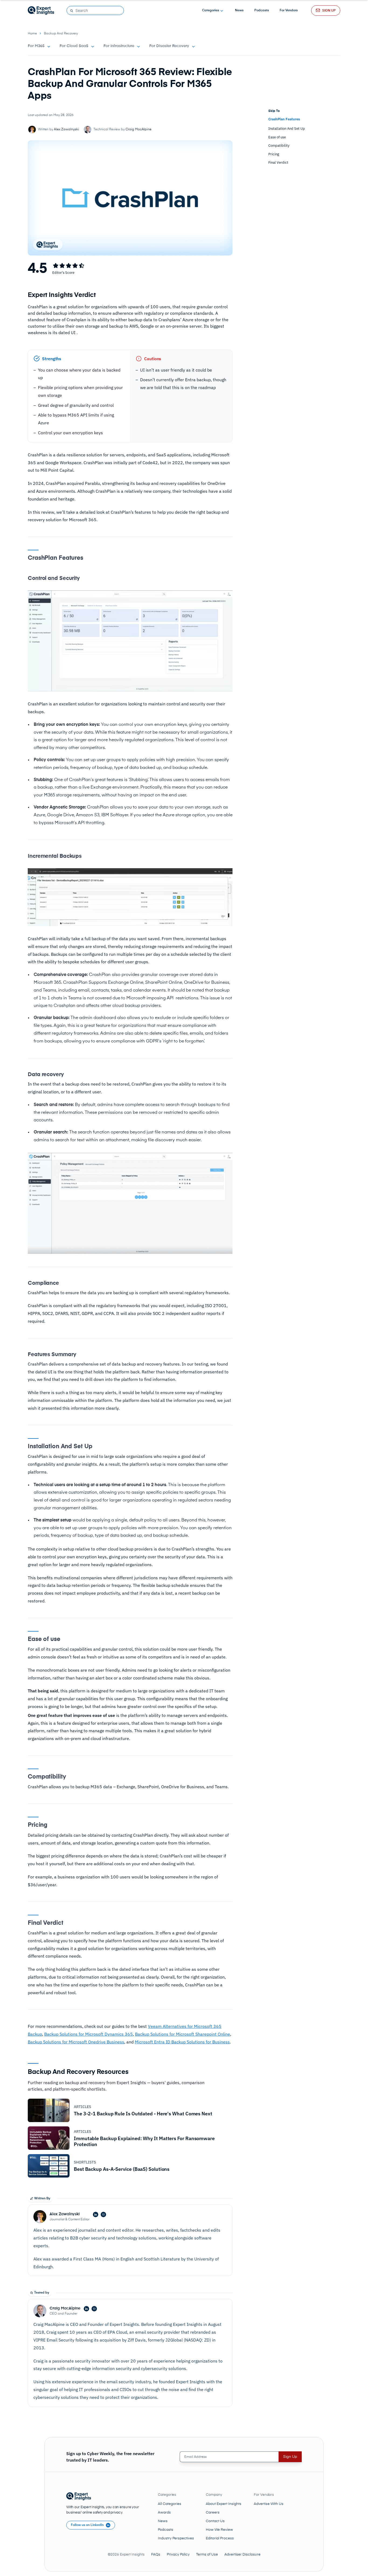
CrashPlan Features (284, 119)
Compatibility (279, 146)
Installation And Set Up (287, 129)
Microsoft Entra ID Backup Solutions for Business (182, 2042)
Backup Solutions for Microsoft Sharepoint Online (183, 2034)
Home (32, 34)
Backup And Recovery (61, 34)
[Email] (103, 2215)
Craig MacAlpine (138, 129)
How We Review (219, 2530)
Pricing (274, 154)
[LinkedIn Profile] (96, 2215)
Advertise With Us (269, 2504)
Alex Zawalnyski (66, 129)
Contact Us (215, 2521)
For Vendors (289, 10)
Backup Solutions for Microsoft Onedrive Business (76, 2042)
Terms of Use (207, 2555)
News (239, 10)
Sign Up (290, 2457)
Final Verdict (278, 162)
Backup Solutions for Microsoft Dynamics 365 (88, 2034)
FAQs (156, 2555)
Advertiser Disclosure (242, 2555)
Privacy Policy (178, 2555)
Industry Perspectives (176, 2538)
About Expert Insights (224, 2504)
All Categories (170, 2504)
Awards (164, 2513)
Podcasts (262, 10)
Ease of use (277, 137)
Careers (213, 2513)
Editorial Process (220, 2538)
